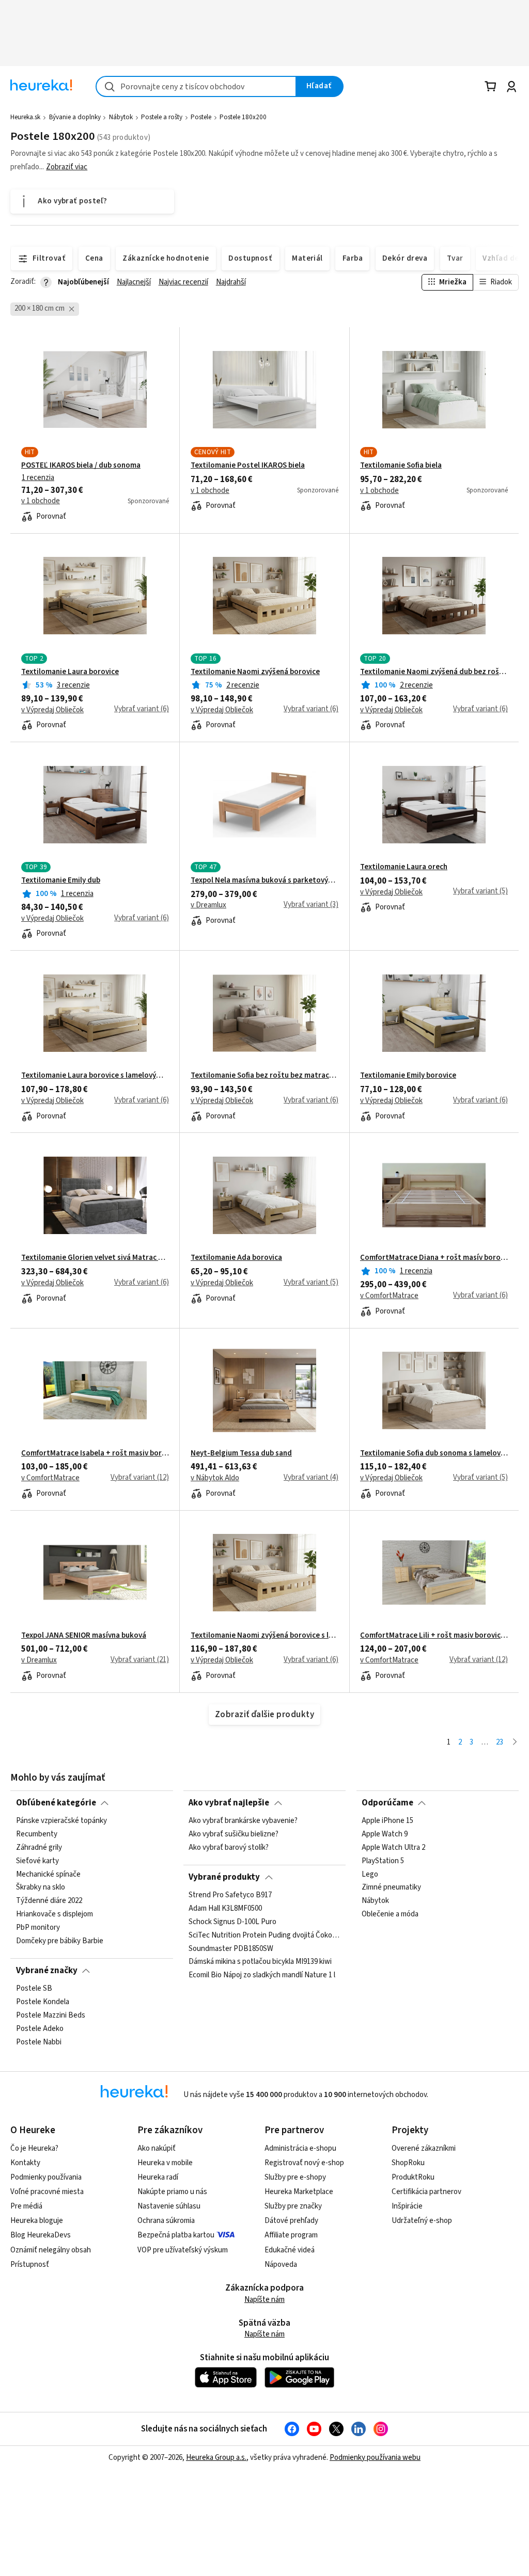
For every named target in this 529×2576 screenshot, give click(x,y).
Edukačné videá (290, 2250)
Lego (370, 1875)
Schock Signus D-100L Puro (232, 1922)
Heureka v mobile (165, 2163)
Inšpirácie (407, 2206)
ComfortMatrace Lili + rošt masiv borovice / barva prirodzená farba (434, 1636)
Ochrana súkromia (166, 2221)
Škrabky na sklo (41, 1888)
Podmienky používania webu (375, 2458)
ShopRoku (408, 2163)
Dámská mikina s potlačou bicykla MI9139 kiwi (260, 1962)
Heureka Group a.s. (216, 2458)
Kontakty (25, 2163)
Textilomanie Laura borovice (70, 672)
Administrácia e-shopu (300, 2148)
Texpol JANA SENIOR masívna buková (84, 1636)
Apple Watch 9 (385, 1834)
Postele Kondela (43, 2002)
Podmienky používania (46, 2177)
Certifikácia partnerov (426, 2192)
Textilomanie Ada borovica (236, 1258)
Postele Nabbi (39, 2042)
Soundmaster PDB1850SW (231, 1949)
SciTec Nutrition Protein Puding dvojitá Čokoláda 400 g (264, 1935)
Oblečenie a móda (390, 1915)
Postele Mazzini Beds (51, 2015)
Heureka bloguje (37, 2221)
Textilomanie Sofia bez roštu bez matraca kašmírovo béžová (264, 1076)
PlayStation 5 (383, 1861)
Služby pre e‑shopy (295, 2177)
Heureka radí (158, 2177)
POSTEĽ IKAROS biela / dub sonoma (81, 466)
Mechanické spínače (48, 1875)
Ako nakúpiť (157, 2148)
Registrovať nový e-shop (304, 2163)
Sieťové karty (37, 1861)
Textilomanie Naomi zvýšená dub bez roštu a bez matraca (434, 672)
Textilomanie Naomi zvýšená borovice (255, 672)
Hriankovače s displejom (55, 1915)
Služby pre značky (293, 2206)
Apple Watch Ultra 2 (393, 1848)
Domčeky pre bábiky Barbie (60, 1941)
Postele (201, 117)
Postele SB (34, 1989)
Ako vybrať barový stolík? (229, 1848)
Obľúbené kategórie (56, 1803)
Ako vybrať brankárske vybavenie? (243, 1821)
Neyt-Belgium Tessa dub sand (241, 1453)
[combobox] (196, 86)
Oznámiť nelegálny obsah (51, 2250)
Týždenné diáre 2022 (49, 1901)
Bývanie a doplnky (75, 117)
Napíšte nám (264, 2300)
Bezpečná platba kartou (176, 2235)
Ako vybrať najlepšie (229, 1803)
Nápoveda (281, 2265)
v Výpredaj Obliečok (52, 710)
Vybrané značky (47, 1971)
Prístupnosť (30, 2265)
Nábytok (121, 117)
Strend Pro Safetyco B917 (230, 1895)
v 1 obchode (41, 501)
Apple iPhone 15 (387, 1821)
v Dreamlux (208, 905)
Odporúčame (387, 1803)
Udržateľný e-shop (422, 2221)
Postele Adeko (40, 2029)
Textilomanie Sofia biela (401, 466)
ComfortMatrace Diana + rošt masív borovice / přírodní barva (434, 1258)
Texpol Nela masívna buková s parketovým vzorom (264, 881)
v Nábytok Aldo (215, 1478)
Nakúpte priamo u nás (172, 2192)
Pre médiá (26, 2206)
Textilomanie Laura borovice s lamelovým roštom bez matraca (95, 1076)
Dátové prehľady (291, 2221)
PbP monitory (38, 1928)
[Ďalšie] (515, 1743)
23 (500, 1742)
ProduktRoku (413, 2177)
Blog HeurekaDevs (41, 2235)
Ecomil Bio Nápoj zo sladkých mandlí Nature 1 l (262, 1976)
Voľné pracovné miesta (47, 2192)
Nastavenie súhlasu (169, 2206)
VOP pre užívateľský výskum (183, 2250)
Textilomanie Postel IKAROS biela (248, 466)
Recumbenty (37, 1834)
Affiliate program (291, 2235)
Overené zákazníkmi (424, 2148)
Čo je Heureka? (34, 2148)
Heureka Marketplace (299, 2192)
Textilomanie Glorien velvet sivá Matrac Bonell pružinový (95, 1258)
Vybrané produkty (224, 1877)
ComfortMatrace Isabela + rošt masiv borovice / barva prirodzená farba (95, 1453)
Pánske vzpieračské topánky (61, 1821)
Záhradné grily (39, 1848)
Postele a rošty (162, 117)
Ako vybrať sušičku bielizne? (234, 1834)
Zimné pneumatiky (391, 1888)
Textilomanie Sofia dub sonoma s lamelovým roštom (434, 1453)
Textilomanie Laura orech (404, 867)
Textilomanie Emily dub (61, 881)
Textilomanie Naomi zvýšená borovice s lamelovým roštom (264, 1636)
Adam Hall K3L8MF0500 (225, 1909)
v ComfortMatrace (389, 1296)
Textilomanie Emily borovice (408, 1076)
